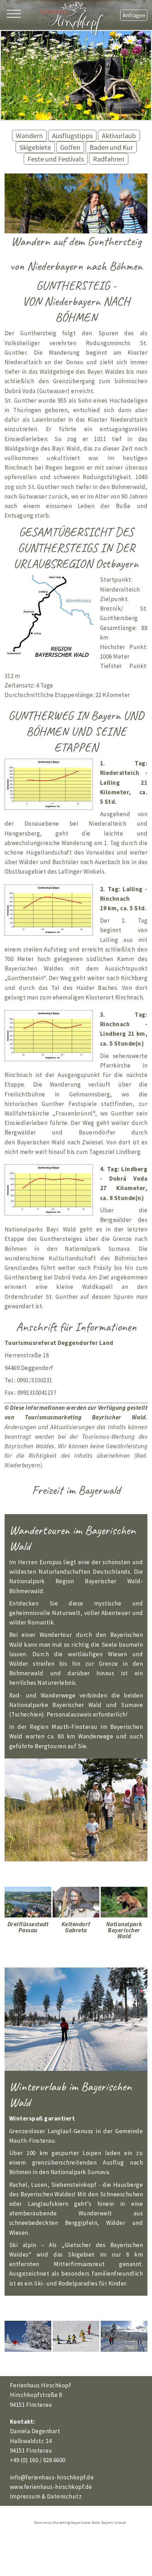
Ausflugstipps (72, 136)
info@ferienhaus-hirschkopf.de (52, 2477)
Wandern (29, 136)
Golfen (70, 147)
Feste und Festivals (56, 159)
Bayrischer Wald (119, 1417)
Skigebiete (35, 147)
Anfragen (134, 15)
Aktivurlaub (119, 136)
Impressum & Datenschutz (46, 2496)
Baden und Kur (111, 147)
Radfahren (109, 159)
